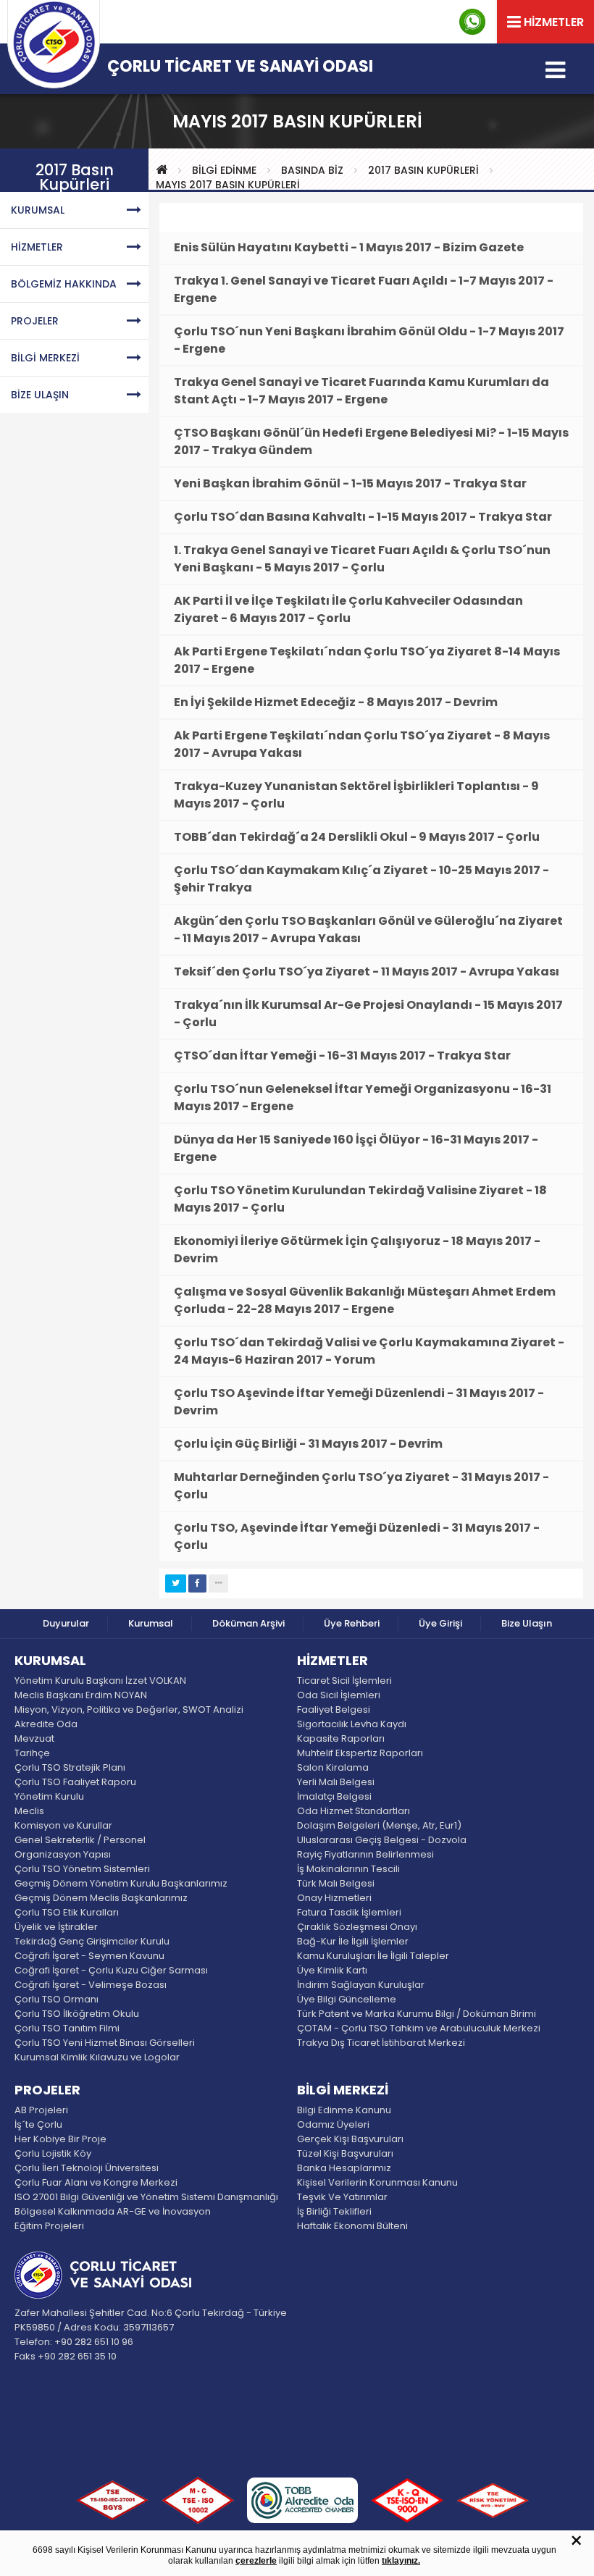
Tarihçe (32, 1753)
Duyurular (66, 1623)
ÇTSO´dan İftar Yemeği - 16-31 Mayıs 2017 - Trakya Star (342, 1056)
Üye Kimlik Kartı (332, 1970)
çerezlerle (256, 2561)
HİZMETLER (37, 247)
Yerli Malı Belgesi (336, 1782)
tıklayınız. (401, 2561)
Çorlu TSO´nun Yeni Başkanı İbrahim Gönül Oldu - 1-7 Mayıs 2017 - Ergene (369, 340)
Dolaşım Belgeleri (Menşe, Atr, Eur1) (379, 1825)
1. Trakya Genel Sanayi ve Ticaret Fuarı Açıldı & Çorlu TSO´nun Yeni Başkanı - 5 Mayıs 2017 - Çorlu (362, 559)
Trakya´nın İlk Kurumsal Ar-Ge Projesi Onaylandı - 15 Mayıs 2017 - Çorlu (368, 1014)
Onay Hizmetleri (334, 1898)
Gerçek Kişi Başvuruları (350, 2139)
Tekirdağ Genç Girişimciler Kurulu (92, 1941)
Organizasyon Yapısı (63, 1854)
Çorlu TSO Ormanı (57, 1999)
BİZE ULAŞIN (40, 395)
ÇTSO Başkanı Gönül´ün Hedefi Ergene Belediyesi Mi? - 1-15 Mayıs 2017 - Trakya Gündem (371, 441)
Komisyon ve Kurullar (63, 1825)
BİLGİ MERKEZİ (45, 358)
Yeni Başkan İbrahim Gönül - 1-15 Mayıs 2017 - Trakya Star (350, 483)
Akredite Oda (46, 1724)
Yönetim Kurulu (49, 1796)
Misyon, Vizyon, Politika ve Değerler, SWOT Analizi (129, 1709)
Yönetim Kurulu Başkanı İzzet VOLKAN (100, 1681)
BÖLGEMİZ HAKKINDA (64, 284)
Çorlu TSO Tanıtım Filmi (67, 2028)
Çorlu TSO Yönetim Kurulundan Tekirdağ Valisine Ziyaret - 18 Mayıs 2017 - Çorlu (360, 1199)
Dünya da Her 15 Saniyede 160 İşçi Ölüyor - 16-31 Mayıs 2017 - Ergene (356, 1148)
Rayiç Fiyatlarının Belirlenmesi (365, 1854)
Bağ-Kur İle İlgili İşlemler (353, 1941)
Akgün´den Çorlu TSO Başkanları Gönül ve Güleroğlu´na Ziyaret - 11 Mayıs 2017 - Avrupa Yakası (368, 930)
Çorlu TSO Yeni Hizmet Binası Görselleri (105, 2043)
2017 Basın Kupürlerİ (423, 170)
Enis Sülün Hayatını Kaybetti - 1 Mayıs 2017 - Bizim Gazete (349, 247)
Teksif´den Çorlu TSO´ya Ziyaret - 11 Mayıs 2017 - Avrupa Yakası (367, 972)
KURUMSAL (38, 210)
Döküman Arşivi (248, 1623)
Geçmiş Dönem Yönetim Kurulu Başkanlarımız (121, 1883)
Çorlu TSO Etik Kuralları (67, 1912)
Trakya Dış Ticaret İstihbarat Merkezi (381, 2043)
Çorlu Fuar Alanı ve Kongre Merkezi (96, 2182)
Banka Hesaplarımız (344, 2168)
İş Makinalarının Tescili (348, 1869)
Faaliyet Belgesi (334, 1709)
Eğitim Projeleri (49, 2226)
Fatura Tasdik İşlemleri (349, 1912)
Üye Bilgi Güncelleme (347, 1999)
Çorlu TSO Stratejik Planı (70, 1767)
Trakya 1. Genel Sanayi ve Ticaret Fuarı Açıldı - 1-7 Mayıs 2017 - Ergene (364, 289)
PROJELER (35, 321)
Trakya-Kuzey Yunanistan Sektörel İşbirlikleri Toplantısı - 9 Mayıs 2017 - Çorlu (356, 795)
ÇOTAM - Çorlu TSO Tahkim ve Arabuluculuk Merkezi (419, 2028)
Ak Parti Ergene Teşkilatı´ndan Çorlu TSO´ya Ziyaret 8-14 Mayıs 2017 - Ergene (367, 660)
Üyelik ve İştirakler (56, 1927)
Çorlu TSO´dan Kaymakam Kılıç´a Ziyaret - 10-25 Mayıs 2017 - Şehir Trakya (361, 879)
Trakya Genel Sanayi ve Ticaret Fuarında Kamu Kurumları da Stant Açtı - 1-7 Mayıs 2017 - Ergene (361, 391)
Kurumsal (151, 1623)
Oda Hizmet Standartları (354, 1811)
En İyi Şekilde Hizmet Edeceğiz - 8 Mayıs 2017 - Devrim (336, 702)
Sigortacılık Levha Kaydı (352, 1724)
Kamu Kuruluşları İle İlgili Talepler (373, 1956)
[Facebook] (197, 1583)
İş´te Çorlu (38, 2124)
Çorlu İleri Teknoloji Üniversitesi (87, 2168)
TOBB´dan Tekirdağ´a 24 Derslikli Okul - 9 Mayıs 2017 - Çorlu (357, 837)
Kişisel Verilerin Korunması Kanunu (377, 2182)
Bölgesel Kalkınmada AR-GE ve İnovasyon (113, 2211)
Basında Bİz (312, 170)
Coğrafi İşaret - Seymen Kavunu (89, 1956)
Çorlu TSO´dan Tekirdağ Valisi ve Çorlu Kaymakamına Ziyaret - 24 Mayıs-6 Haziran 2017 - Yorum (369, 1351)
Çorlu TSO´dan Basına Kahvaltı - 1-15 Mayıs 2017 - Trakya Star (363, 517)
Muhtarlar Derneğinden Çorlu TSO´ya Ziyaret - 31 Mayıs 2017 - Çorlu (361, 1486)
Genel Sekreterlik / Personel (80, 1840)
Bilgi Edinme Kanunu (344, 2110)
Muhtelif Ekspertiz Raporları (360, 1753)
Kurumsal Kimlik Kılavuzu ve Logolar (97, 2057)
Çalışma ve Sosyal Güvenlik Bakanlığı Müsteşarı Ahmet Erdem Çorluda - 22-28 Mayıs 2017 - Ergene (365, 1300)
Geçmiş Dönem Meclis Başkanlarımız (101, 1898)
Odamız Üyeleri (333, 2124)
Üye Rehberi (352, 1623)
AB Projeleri (41, 2110)
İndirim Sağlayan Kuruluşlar (361, 1985)
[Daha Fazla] (218, 1583)
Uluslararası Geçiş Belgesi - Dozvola (382, 1840)
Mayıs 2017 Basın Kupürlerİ (228, 185)
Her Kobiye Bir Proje (60, 2139)
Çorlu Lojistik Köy (53, 2153)
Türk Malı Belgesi (336, 1883)
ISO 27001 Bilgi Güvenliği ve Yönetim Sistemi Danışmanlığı (146, 2197)
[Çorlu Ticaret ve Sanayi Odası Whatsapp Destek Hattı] (472, 22)
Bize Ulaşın (527, 1623)
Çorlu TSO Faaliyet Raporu (75, 1782)
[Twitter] (176, 1583)
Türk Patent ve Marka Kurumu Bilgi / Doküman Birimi (417, 2014)
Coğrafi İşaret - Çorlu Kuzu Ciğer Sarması (111, 1970)
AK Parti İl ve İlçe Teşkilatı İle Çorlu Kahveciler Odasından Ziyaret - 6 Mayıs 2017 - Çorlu (348, 609)
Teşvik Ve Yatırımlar (342, 2197)
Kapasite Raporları (341, 1738)
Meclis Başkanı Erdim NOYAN (81, 1695)
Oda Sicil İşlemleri (339, 1695)
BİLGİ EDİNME (224, 170)
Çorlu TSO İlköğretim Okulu (77, 2014)
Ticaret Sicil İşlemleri (344, 1681)
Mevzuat (34, 1738)
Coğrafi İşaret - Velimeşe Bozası (91, 1985)
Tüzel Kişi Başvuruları (345, 2153)
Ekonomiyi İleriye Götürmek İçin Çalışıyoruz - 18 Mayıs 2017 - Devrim (357, 1250)
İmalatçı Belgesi (334, 1796)
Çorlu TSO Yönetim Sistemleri (82, 1869)
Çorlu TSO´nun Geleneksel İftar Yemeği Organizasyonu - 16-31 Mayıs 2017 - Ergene (363, 1098)
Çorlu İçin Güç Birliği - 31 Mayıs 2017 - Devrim (308, 1444)
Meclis (29, 1811)
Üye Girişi (440, 1623)
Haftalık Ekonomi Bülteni (352, 2226)
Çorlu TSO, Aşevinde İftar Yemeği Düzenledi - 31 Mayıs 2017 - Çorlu (357, 1536)
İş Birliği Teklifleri (334, 2211)
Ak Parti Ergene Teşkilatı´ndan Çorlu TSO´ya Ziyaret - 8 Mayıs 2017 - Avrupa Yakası (362, 744)
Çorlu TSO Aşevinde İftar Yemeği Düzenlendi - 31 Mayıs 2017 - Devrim (359, 1402)
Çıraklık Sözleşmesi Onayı (357, 1927)
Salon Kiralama (333, 1767)
